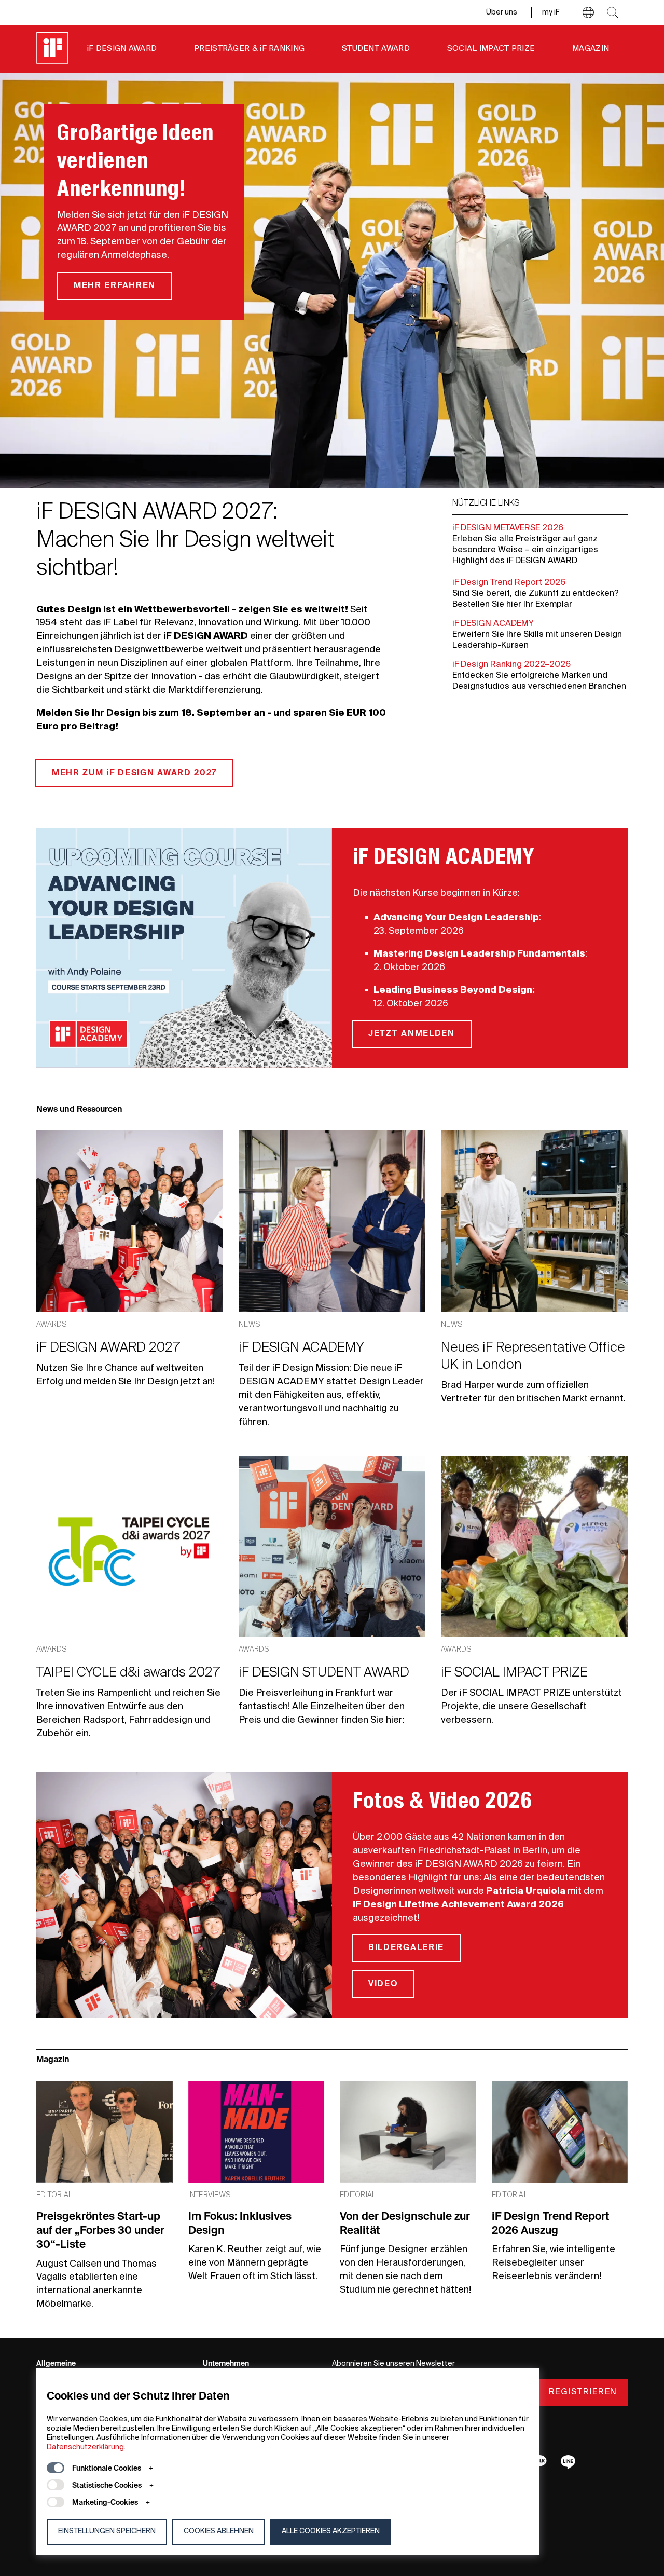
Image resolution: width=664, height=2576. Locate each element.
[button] (588, 12)
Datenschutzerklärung (85, 2447)
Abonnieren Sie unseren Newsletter (393, 2364)
